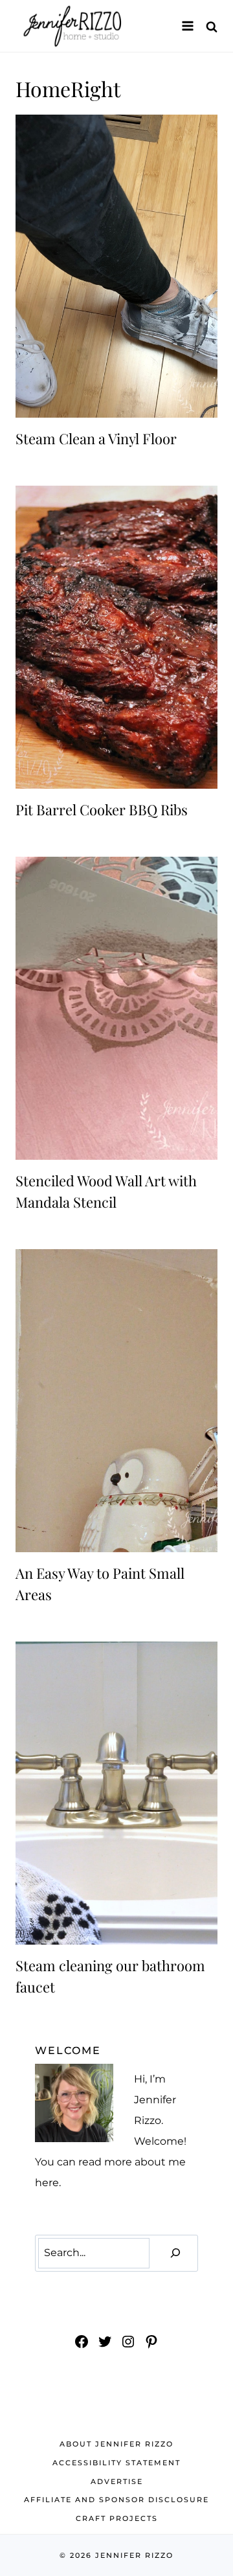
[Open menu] (187, 26)
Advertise (117, 2481)
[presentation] (116, 266)
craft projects (117, 2518)
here (47, 2183)
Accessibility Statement (116, 2463)
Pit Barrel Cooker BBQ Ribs (102, 809)
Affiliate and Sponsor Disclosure (116, 2500)
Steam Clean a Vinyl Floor (96, 438)
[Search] (175, 2253)
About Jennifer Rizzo (116, 2444)
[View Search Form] (212, 26)
